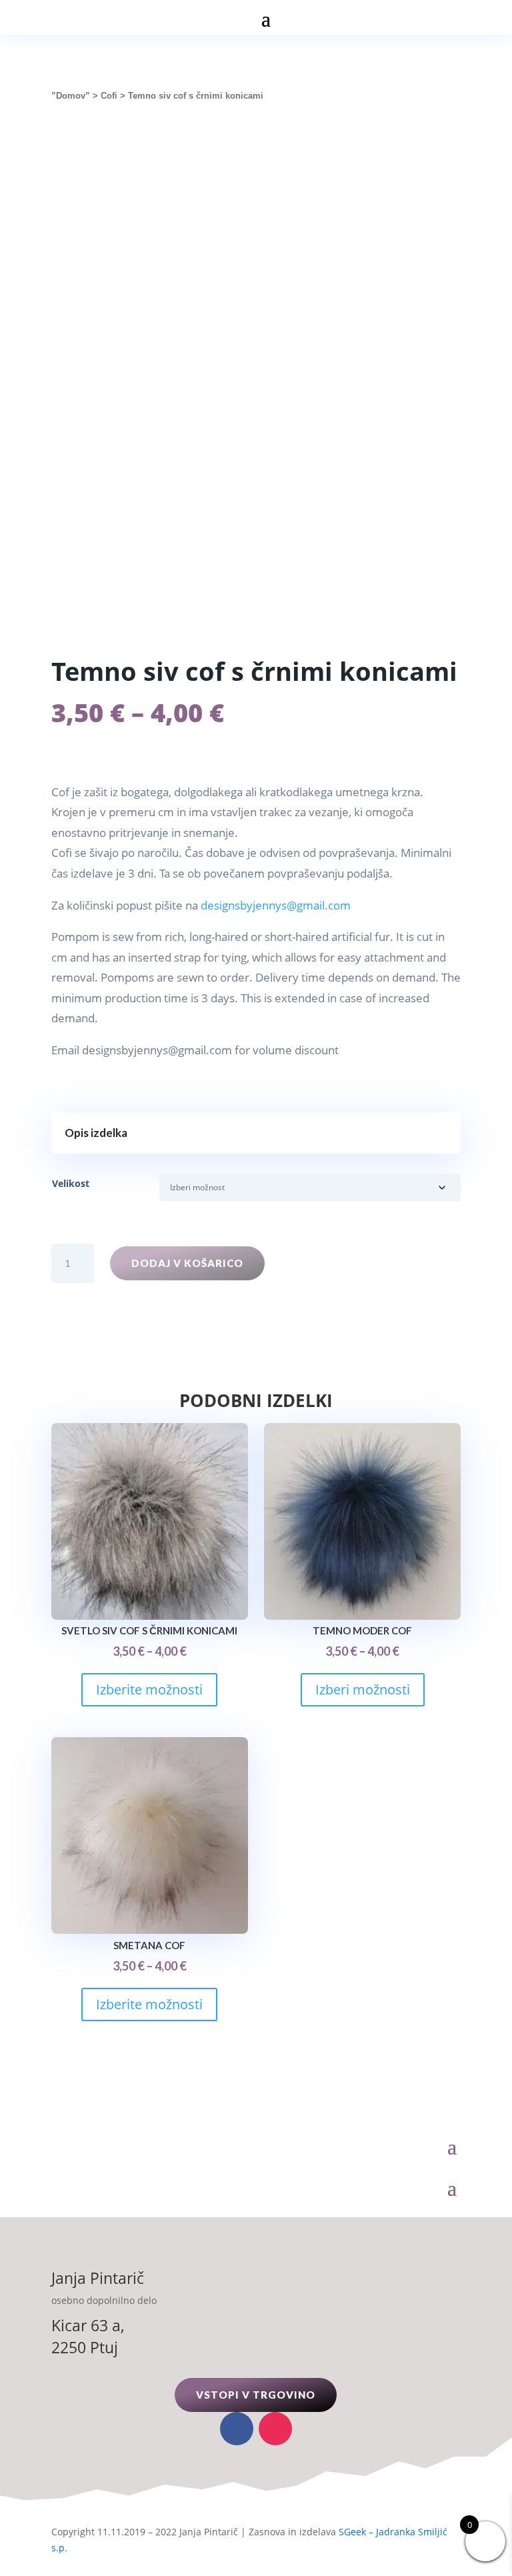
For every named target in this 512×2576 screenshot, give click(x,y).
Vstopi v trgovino (256, 2395)
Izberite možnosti (149, 1689)
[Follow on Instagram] (275, 2429)
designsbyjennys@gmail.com (276, 905)
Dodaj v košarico (187, 1263)
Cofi (109, 96)
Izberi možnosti (363, 1689)
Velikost (71, 1183)
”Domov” (71, 96)
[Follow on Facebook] (237, 2429)
